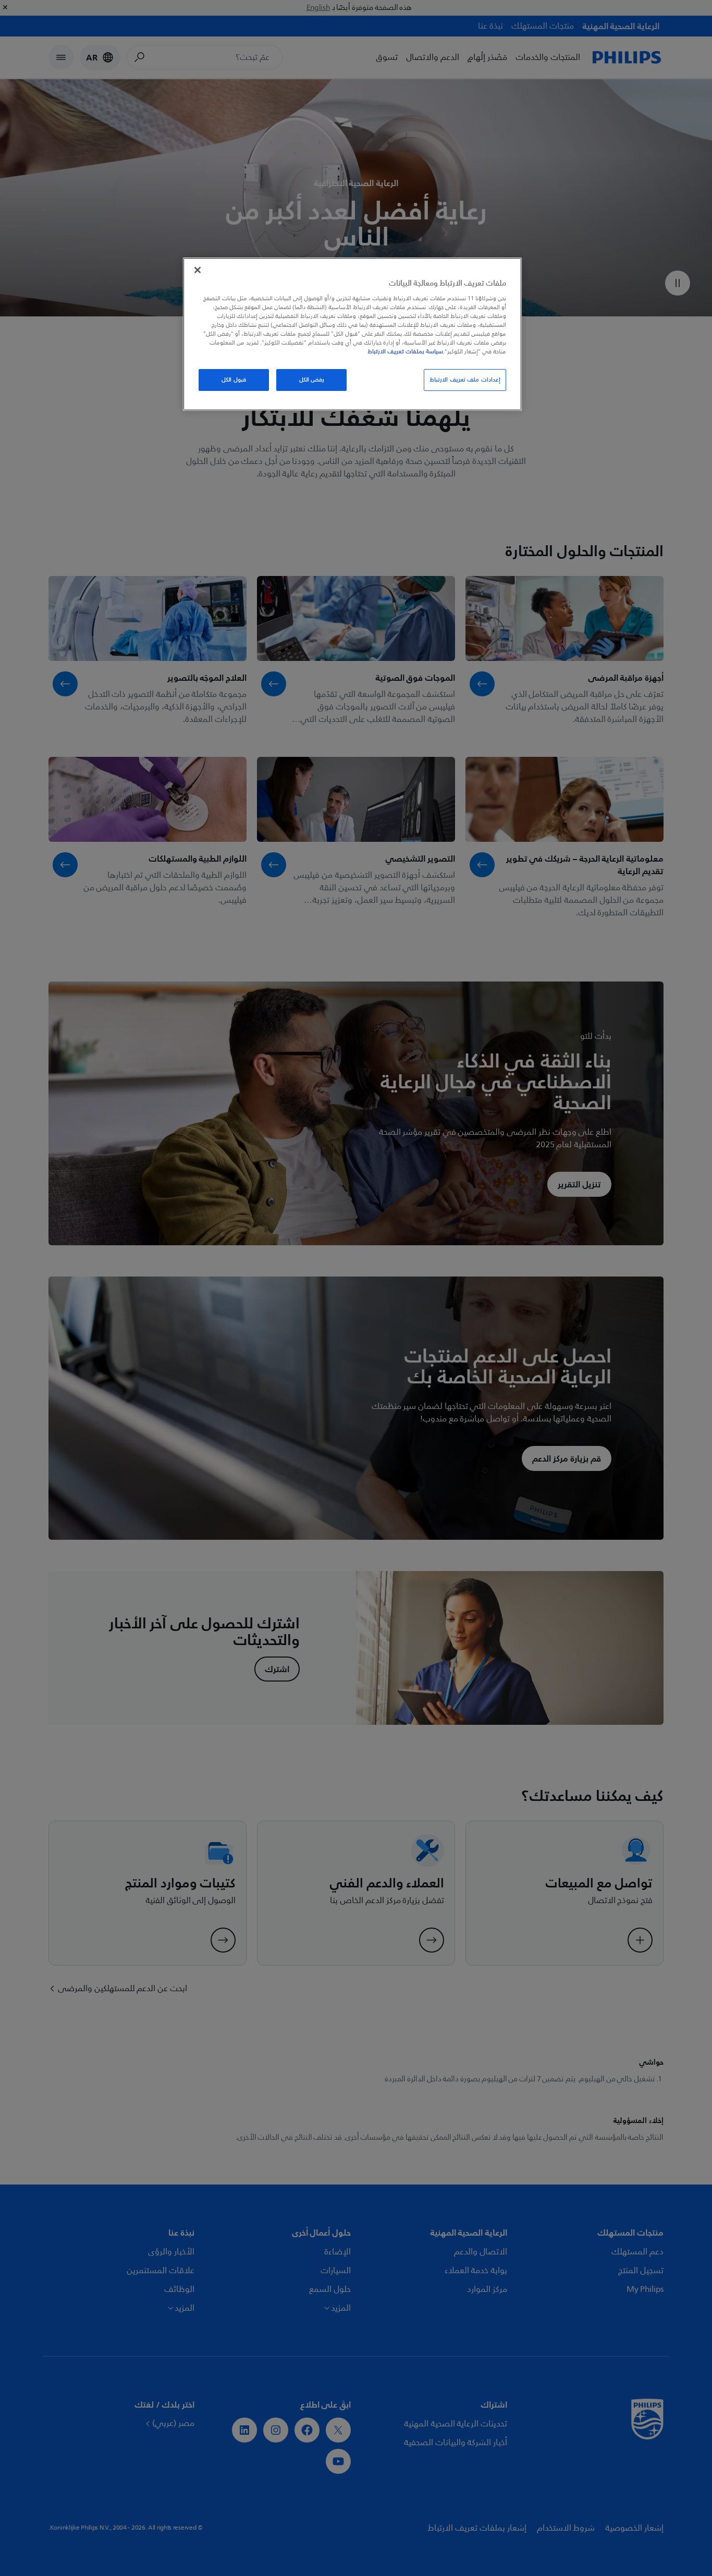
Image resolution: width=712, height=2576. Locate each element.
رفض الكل (312, 380)
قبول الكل (234, 380)
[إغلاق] (198, 270)
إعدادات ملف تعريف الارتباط (465, 380)
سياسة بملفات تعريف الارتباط (405, 351)
